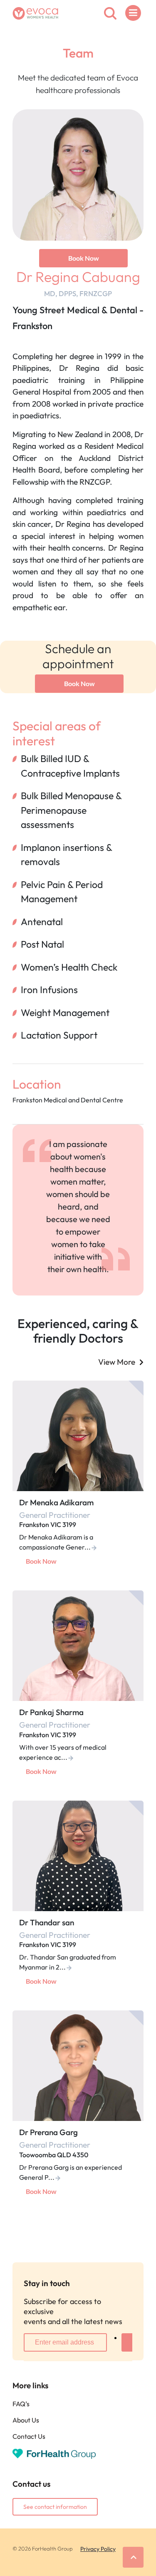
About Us (26, 2420)
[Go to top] (133, 2557)
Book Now (84, 258)
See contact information (55, 2507)
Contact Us (29, 2436)
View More (117, 1362)
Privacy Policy (98, 2549)
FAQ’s (21, 2404)
